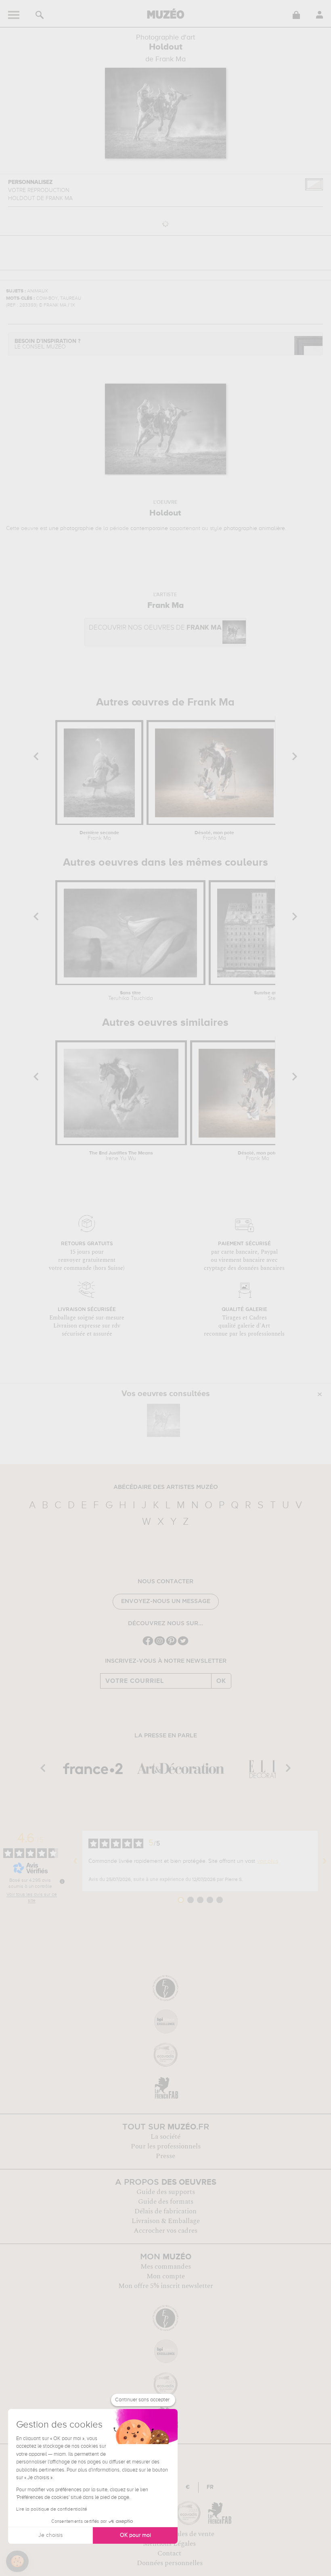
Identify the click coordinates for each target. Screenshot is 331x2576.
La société (165, 2137)
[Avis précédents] (75, 1861)
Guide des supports (166, 2192)
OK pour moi (135, 2535)
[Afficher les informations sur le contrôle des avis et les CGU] (62, 1881)
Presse (165, 2156)
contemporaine (149, 528)
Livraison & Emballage (166, 2221)
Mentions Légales (169, 2544)
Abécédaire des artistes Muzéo (166, 1487)
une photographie (71, 528)
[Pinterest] (171, 1644)
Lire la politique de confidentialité (52, 2509)
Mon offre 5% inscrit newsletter (166, 2286)
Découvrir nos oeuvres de (155, 628)
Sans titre (131, 996)
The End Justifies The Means (121, 1156)
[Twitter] (183, 1644)
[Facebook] (148, 1644)
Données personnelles (170, 2563)
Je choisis (50, 2535)
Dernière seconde (99, 836)
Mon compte (166, 2276)
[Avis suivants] (325, 1861)
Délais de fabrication (165, 2211)
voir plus (268, 1861)
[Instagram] (160, 1644)
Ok (221, 1681)
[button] (17, 2561)
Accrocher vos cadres (165, 2231)
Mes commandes (166, 2267)
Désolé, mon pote (214, 836)
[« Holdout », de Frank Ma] (163, 1420)
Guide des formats (166, 2202)
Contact (169, 2553)
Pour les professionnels (166, 2146)
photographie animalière (254, 528)
